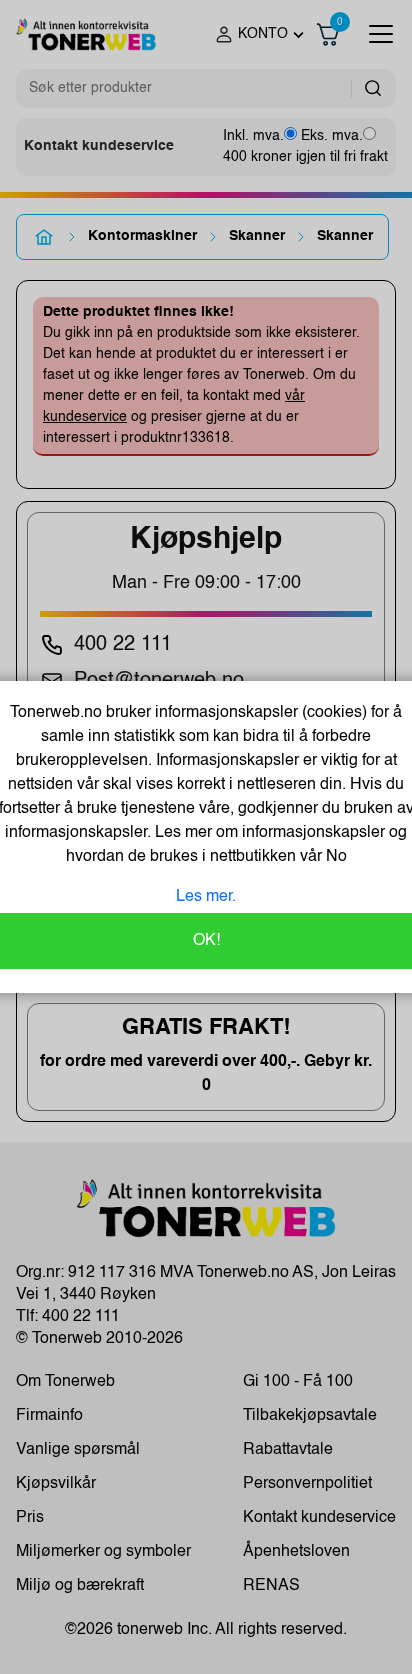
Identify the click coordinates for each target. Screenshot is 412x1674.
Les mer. (206, 897)
